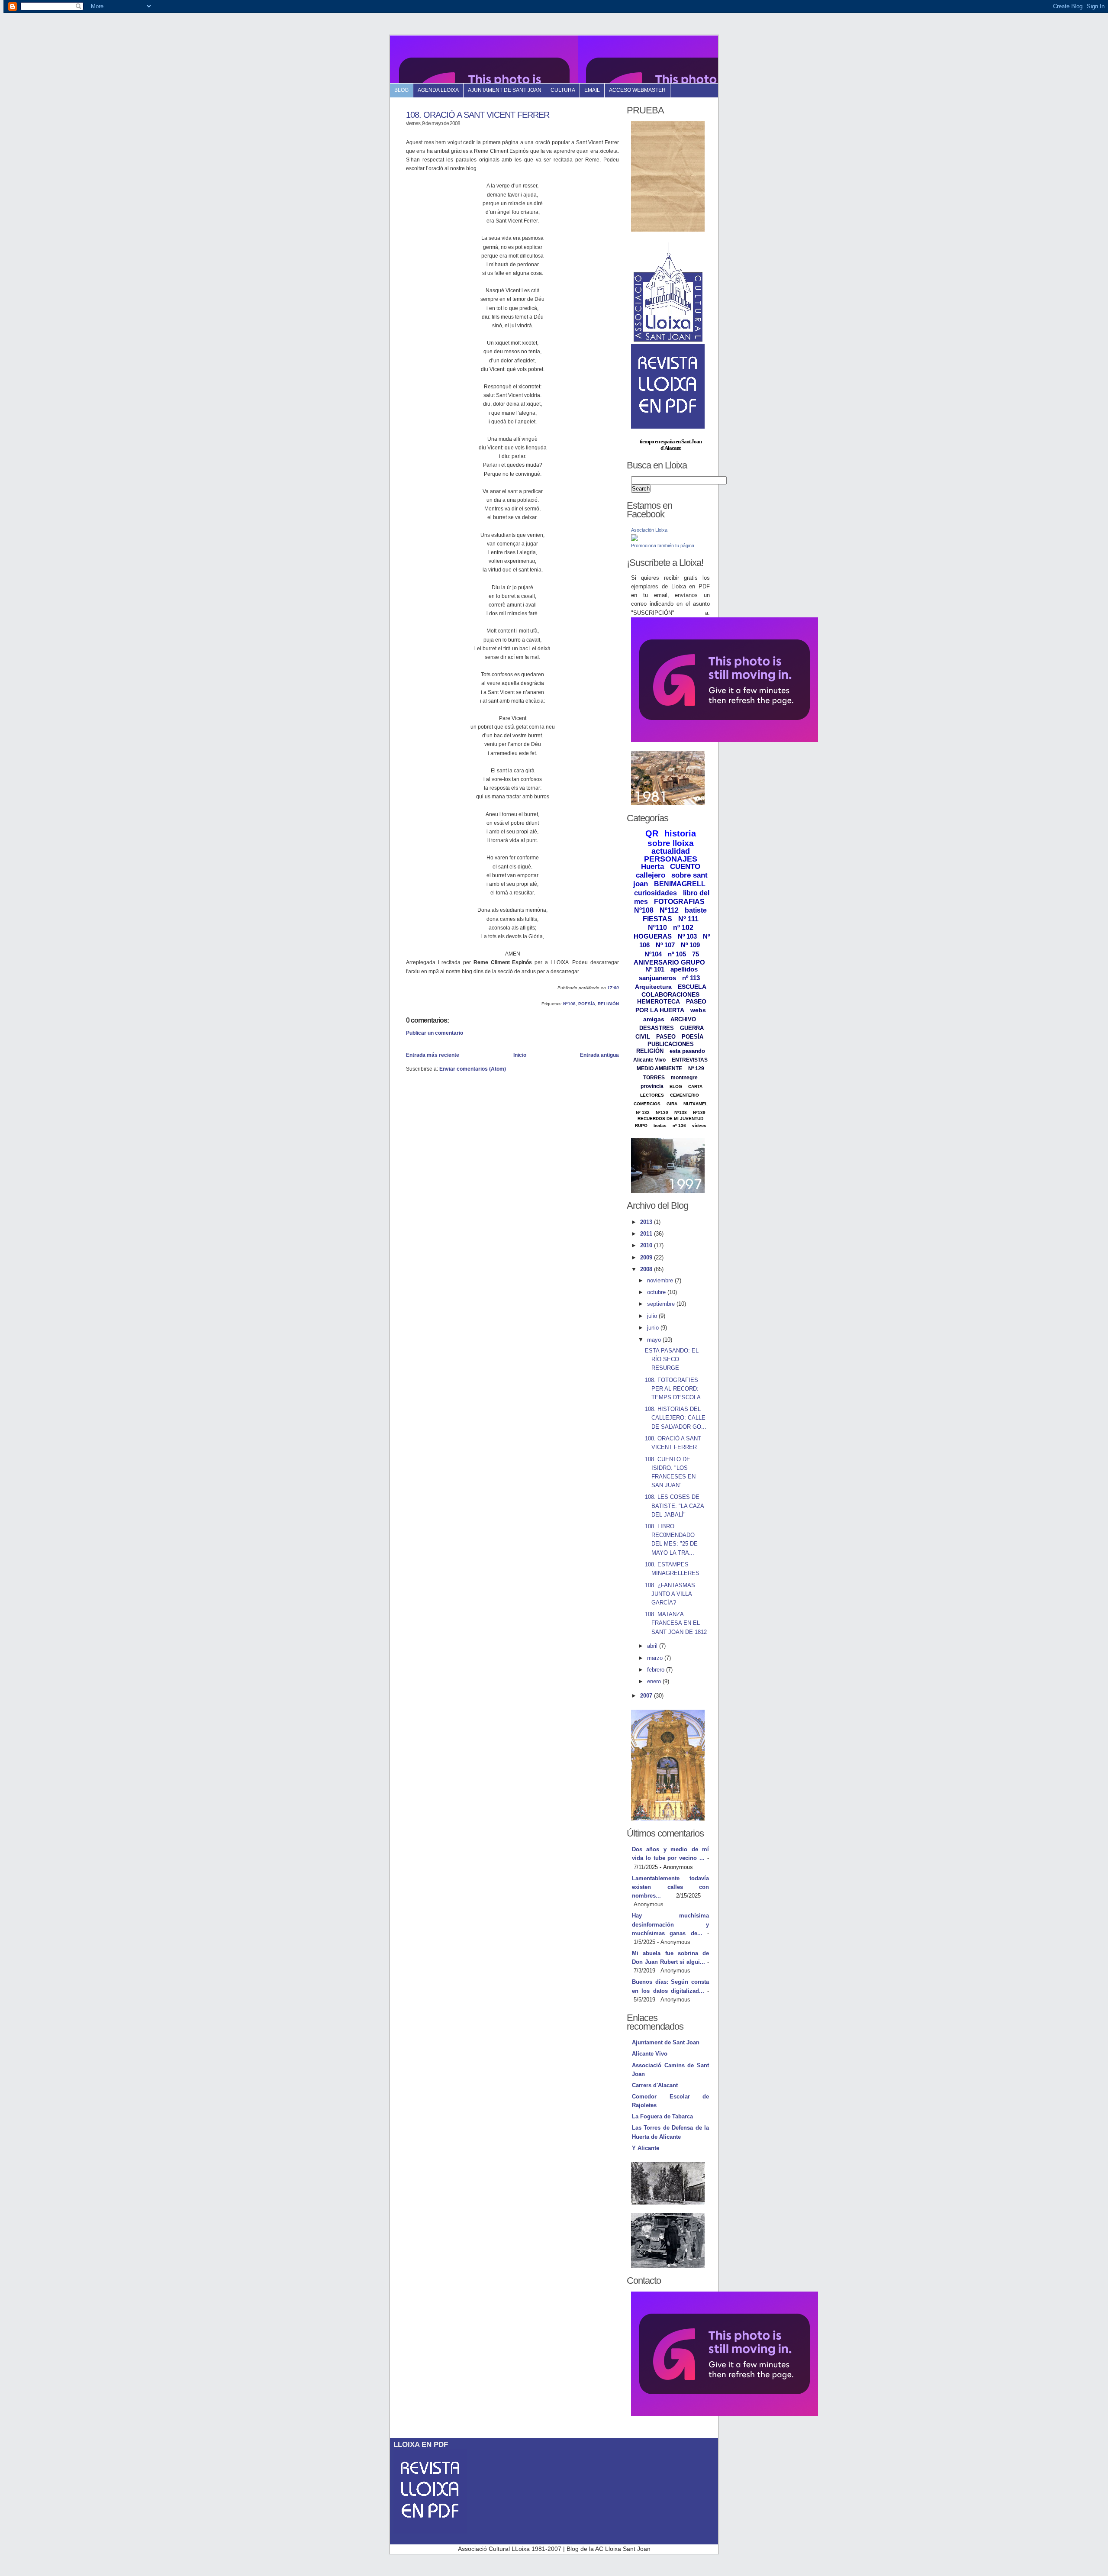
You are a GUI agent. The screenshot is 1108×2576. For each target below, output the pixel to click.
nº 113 (691, 978)
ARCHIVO (683, 1019)
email (592, 90)
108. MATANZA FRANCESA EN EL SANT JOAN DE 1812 (676, 1623)
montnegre (684, 1078)
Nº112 (669, 910)
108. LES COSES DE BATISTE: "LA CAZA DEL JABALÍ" (674, 1506)
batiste (696, 910)
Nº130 (662, 1112)
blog (401, 90)
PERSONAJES (671, 859)
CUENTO (685, 867)
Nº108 (569, 1004)
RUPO (641, 1125)
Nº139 (699, 1112)
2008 (647, 1269)
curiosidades (655, 893)
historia (680, 833)
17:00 (613, 988)
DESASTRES (657, 1028)
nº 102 (683, 928)
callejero (651, 875)
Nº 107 (665, 945)
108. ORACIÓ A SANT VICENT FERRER (478, 115)
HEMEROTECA (659, 1001)
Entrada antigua (599, 1055)
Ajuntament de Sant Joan (505, 90)
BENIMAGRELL (680, 884)
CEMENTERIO (684, 1095)
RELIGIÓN (608, 1004)
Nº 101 (655, 969)
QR (652, 833)
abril (653, 1646)
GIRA (672, 1104)
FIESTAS (657, 919)
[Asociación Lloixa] (635, 539)
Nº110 (657, 928)
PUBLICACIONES (671, 1044)
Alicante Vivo (649, 1060)
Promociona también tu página (663, 546)
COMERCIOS (647, 1104)
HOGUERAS (653, 936)
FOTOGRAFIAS (679, 902)
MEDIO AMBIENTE (659, 1068)
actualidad (671, 851)
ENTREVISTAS (690, 1060)
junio (654, 1328)
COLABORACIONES (670, 994)
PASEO (666, 1037)
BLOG (676, 1086)
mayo (655, 1340)
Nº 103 (687, 936)
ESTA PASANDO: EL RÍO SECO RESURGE (672, 1359)
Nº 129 (696, 1068)
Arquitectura (653, 987)
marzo (656, 1658)
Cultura (563, 90)
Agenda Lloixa (438, 90)
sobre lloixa (671, 843)
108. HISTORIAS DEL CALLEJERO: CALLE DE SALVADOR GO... (676, 1418)
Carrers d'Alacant (655, 2085)
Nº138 (681, 1112)
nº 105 (677, 954)
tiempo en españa (657, 441)
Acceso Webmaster (637, 90)
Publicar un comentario (435, 1033)
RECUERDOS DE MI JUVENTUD (670, 1119)
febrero (657, 1670)
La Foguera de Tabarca (662, 2116)
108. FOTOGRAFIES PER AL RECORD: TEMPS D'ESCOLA (673, 1389)
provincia (652, 1086)
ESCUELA (692, 987)
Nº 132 (643, 1112)
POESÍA (587, 1004)
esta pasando (687, 1051)
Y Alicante (646, 2148)
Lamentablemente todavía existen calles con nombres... (670, 1887)
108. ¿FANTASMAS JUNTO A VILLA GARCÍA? (670, 1594)
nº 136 (679, 1125)
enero (655, 1681)
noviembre (661, 1280)
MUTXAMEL (696, 1104)
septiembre (662, 1304)
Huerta (652, 867)
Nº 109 (690, 945)
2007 (647, 1696)
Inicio (520, 1055)
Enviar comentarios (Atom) (473, 1069)
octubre (657, 1292)
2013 (647, 1222)
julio (653, 1316)
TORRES (654, 1078)
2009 (647, 1257)
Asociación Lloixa (649, 530)
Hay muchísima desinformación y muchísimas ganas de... (670, 1924)
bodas (660, 1125)
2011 (647, 1234)
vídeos (699, 1125)
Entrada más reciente (433, 1055)
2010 (647, 1245)
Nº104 (653, 954)
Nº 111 (688, 919)
